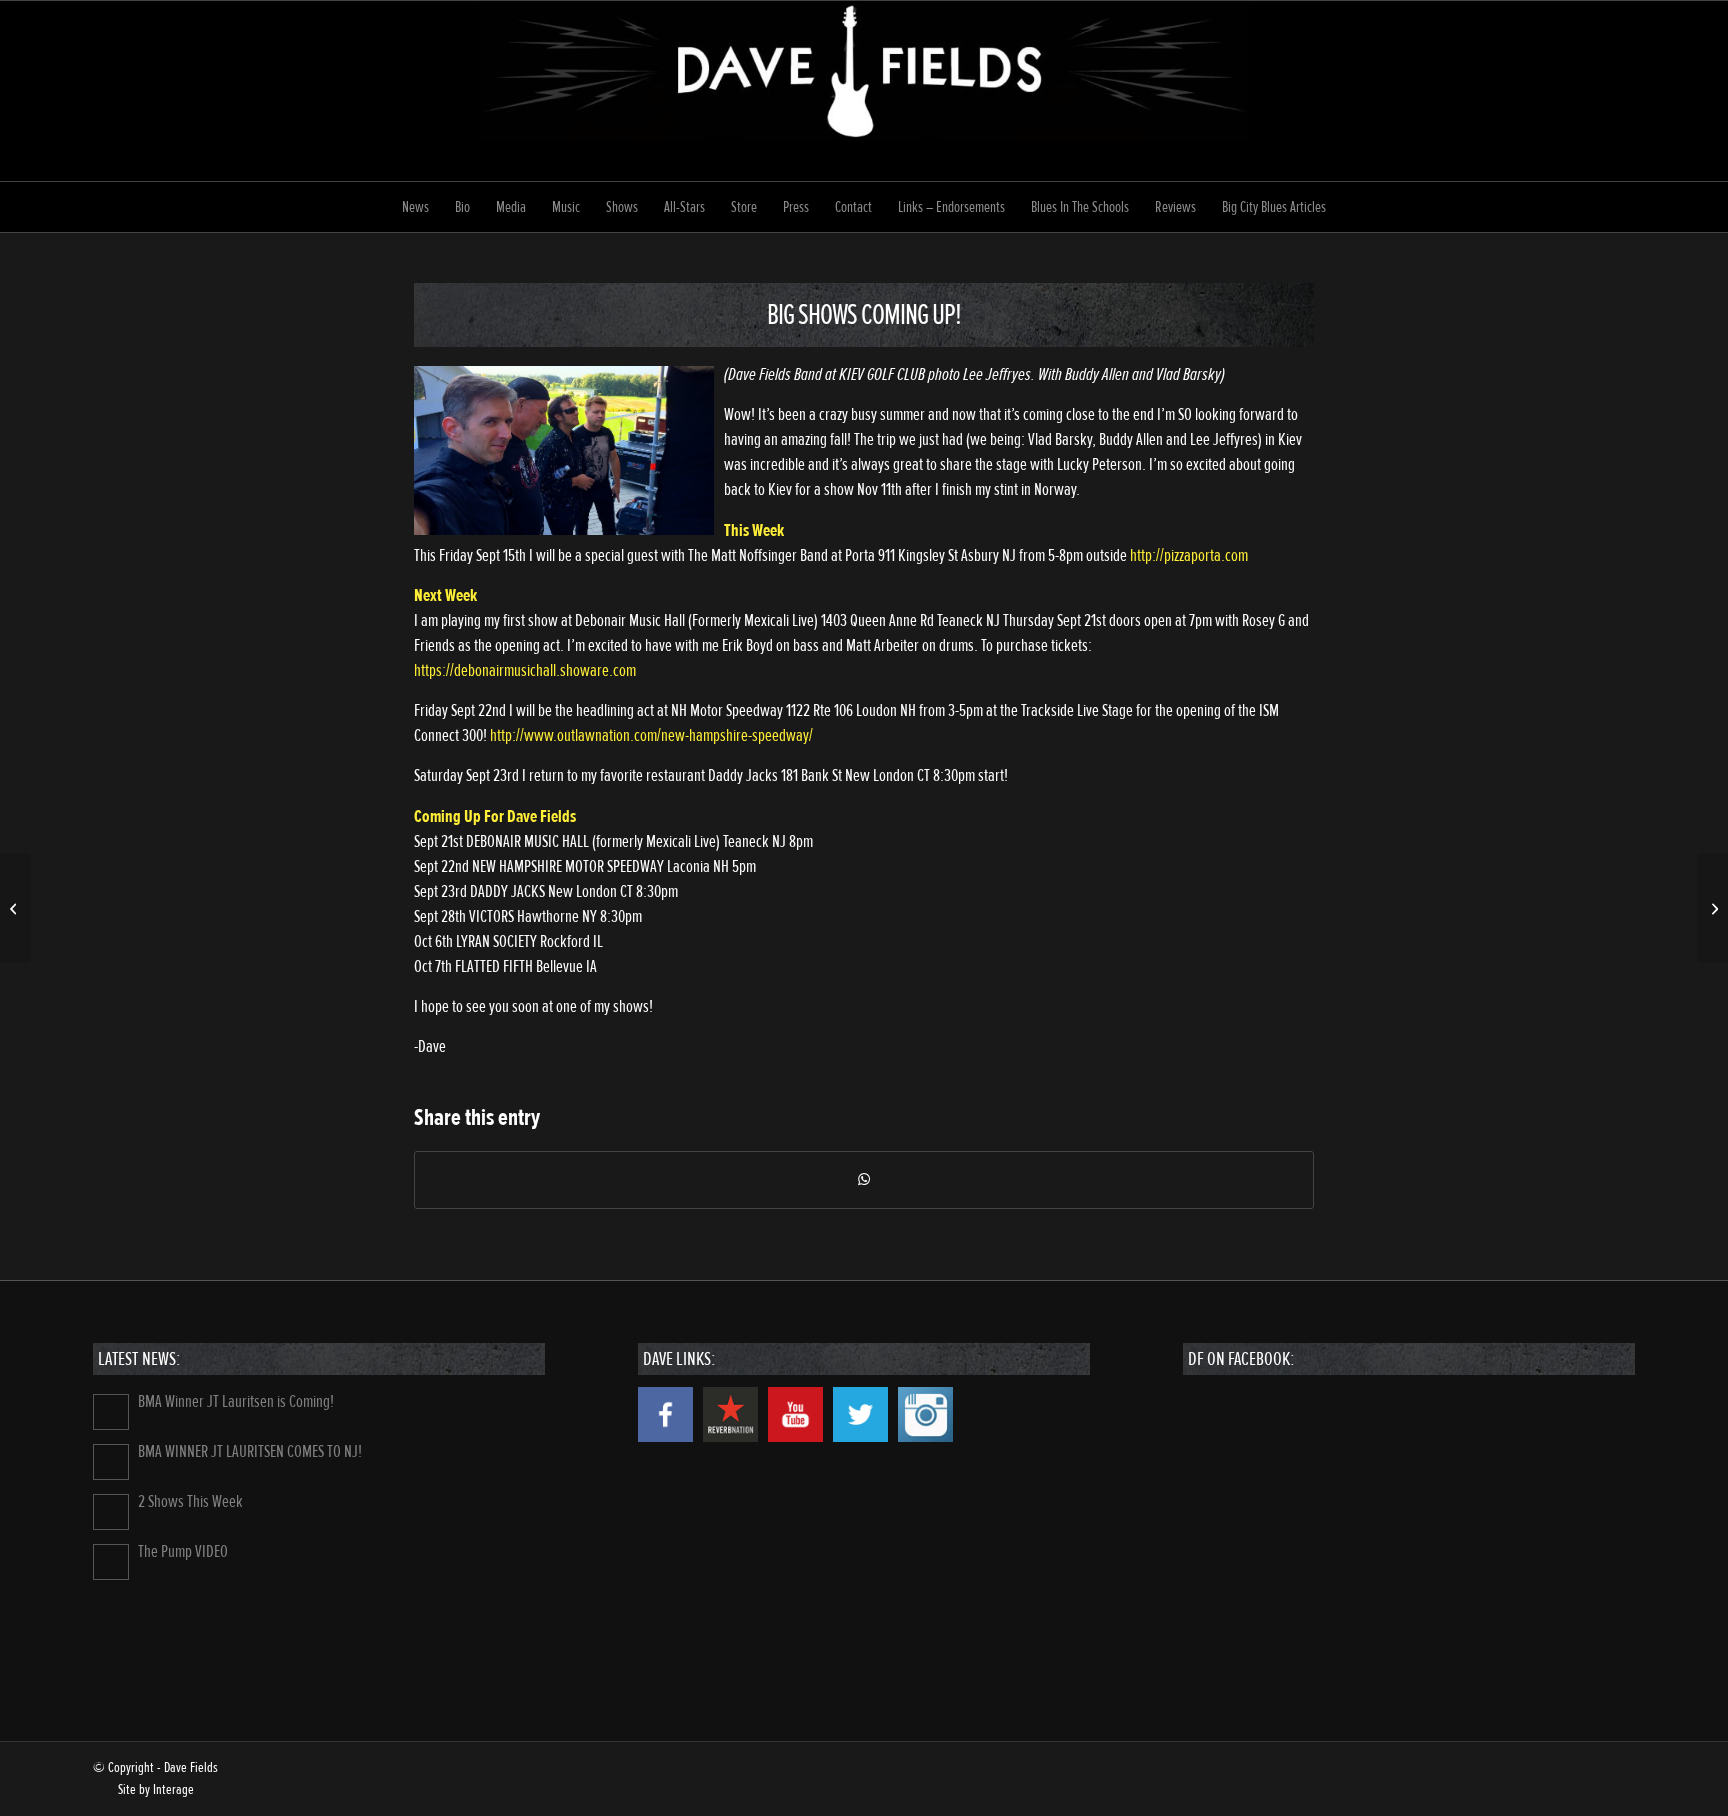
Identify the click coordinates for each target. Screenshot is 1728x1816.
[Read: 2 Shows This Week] (111, 1512)
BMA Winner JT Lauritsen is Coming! (236, 1401)
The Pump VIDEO (183, 1551)
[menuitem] (415, 207)
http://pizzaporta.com (1189, 555)
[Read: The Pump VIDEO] (111, 1562)
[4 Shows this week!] (15, 908)
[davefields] (864, 91)
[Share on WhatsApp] (864, 1180)
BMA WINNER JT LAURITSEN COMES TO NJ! (250, 1451)
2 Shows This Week (190, 1501)
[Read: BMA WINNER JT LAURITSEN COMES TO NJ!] (111, 1462)
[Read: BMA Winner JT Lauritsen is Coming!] (111, 1412)
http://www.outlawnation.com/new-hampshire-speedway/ (651, 735)
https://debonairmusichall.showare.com (525, 670)
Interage (173, 1789)
